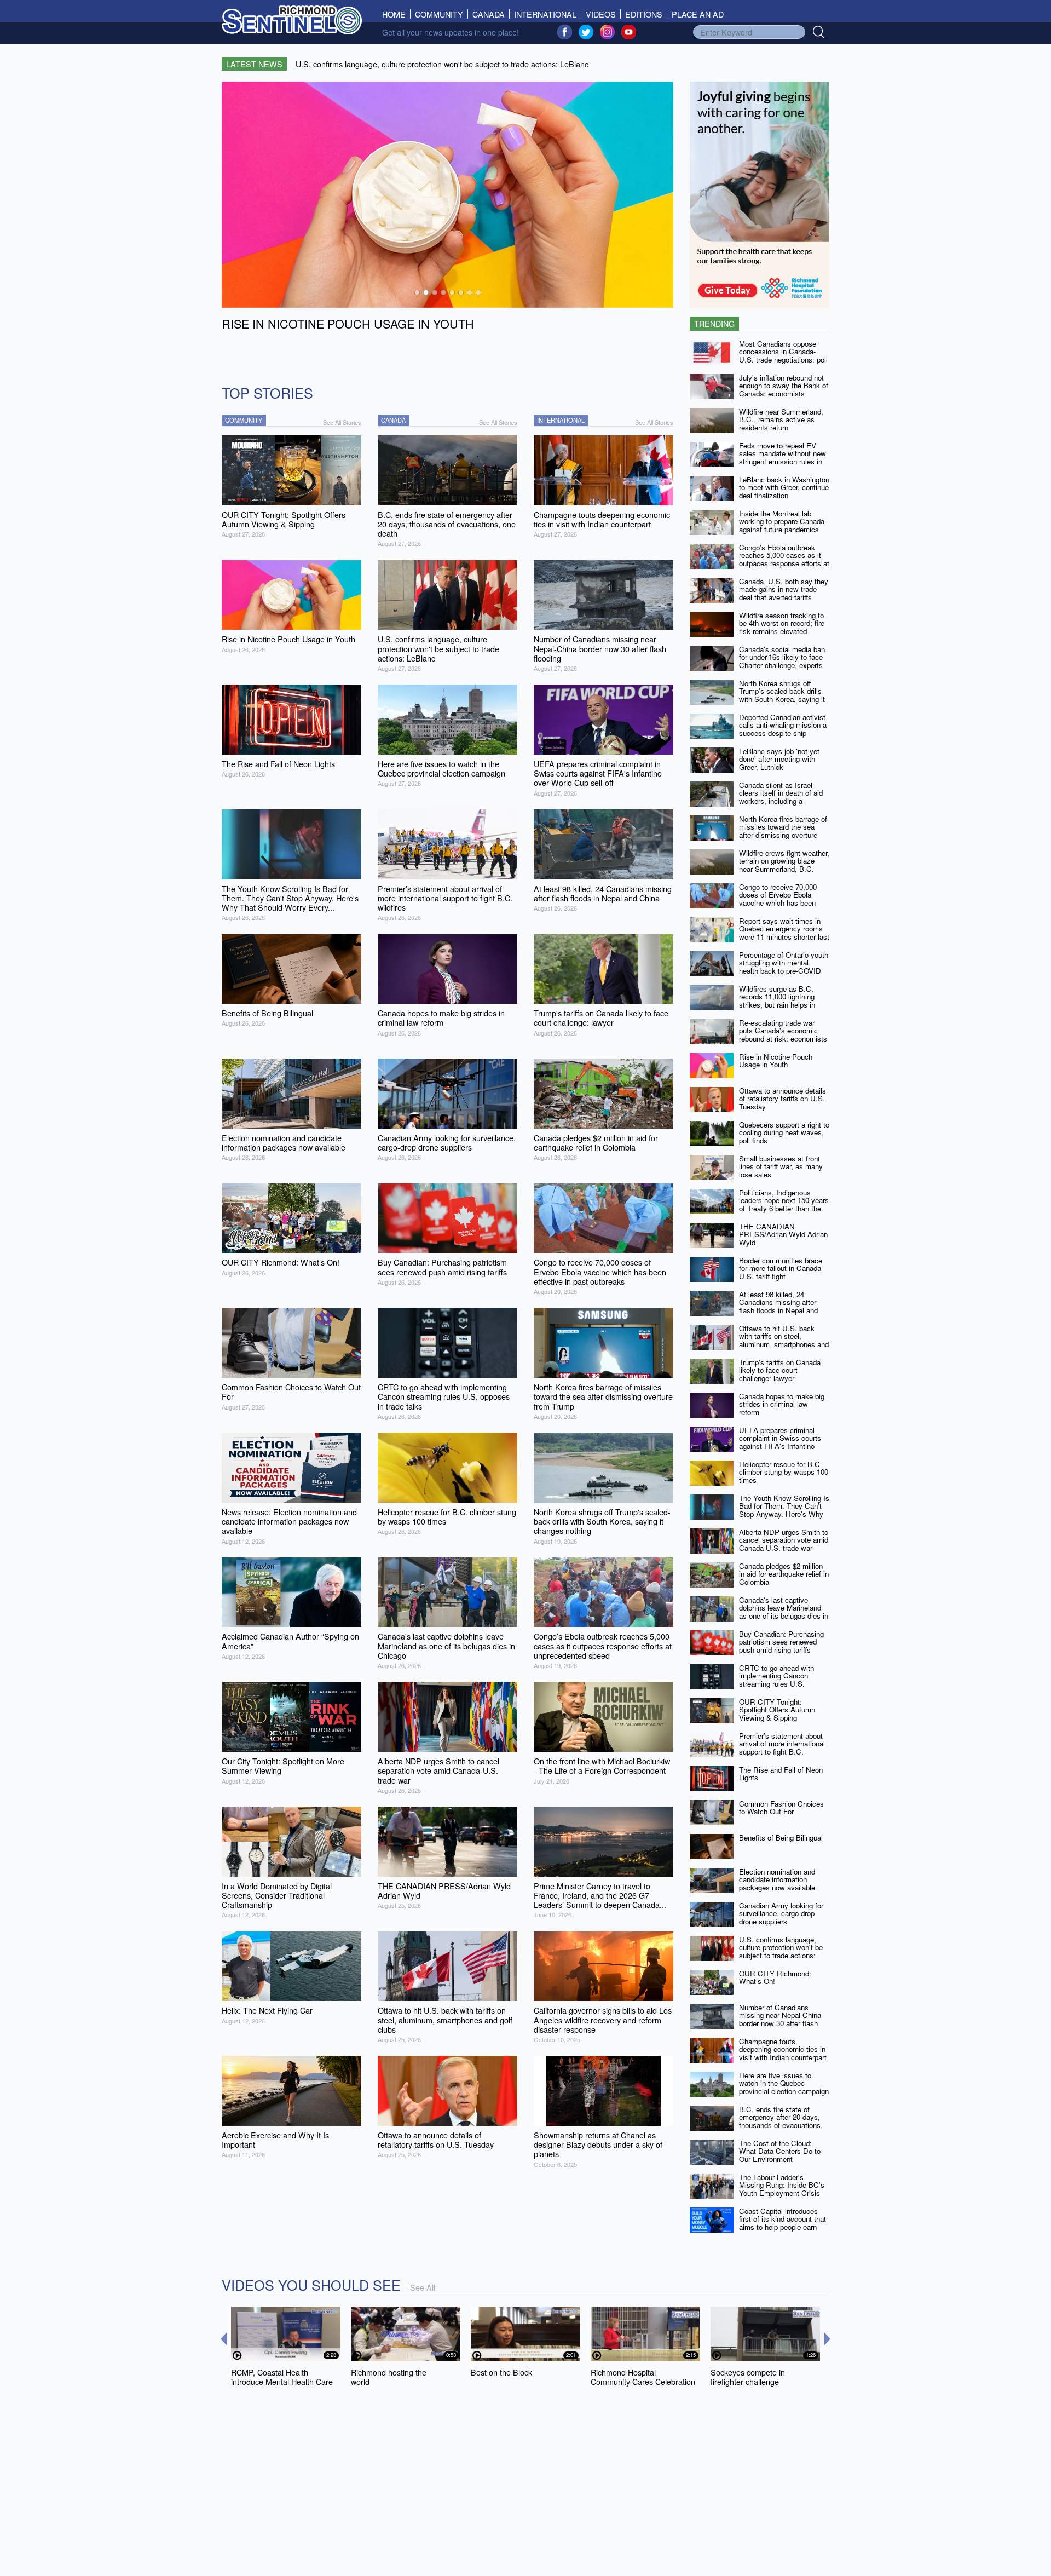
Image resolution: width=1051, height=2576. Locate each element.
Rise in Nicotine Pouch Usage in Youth (776, 1061)
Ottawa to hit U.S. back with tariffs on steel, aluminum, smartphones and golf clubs (784, 1340)
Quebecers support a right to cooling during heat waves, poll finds (784, 1132)
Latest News (254, 64)
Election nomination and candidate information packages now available (777, 1879)
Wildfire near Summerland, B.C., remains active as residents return (781, 419)
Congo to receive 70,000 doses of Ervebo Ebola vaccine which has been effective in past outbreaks (781, 899)
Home (396, 14)
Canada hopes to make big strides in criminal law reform (782, 1404)
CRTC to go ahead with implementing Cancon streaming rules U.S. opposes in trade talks (776, 1680)
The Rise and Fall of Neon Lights (781, 1774)
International (545, 14)
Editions (644, 14)
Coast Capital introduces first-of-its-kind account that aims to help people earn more (783, 2223)
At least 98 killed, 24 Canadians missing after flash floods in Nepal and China (778, 1306)
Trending (714, 323)
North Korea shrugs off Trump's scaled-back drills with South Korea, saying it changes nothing (782, 695)
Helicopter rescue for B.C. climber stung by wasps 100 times (784, 1472)
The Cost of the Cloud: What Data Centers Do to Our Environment (780, 2151)
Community (439, 14)
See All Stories (342, 422)
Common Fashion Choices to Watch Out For (781, 1808)
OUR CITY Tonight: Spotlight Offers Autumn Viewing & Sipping (777, 1710)
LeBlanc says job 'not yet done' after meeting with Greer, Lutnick (779, 759)
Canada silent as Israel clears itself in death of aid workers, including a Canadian (781, 797)
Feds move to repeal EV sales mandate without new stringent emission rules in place (783, 458)
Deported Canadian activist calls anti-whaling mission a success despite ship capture (783, 729)
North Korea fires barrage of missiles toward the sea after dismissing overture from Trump (783, 831)
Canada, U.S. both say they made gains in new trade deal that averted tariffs (784, 589)
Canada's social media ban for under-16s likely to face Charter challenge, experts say (782, 661)
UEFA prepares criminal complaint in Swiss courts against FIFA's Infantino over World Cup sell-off (780, 1442)
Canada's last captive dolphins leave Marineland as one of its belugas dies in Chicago (784, 1612)
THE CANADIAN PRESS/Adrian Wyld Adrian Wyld (783, 1234)
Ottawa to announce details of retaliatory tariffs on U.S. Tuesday (783, 1099)
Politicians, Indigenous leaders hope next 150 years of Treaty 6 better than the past (784, 1204)
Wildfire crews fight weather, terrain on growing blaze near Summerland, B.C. (784, 861)
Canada (489, 14)
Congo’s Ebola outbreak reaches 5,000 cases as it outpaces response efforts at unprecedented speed (784, 559)
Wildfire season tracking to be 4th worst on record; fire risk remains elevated (782, 623)
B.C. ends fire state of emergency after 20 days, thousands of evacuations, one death (781, 2121)
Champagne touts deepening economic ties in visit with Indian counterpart (783, 2049)
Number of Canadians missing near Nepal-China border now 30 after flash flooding (780, 2019)
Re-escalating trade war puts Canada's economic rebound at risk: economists (783, 1031)
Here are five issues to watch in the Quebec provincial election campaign (784, 2083)
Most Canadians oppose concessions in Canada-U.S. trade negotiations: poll (783, 352)
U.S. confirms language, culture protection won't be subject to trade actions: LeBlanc (781, 1951)
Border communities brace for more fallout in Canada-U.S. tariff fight (781, 1268)
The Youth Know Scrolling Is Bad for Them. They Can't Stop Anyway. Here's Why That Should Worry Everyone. (784, 1514)
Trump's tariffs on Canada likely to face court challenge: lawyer (780, 1370)
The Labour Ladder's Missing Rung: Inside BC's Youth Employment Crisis (782, 2185)
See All (423, 2287)
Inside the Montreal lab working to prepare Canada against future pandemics (782, 521)
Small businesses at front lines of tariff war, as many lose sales (781, 1166)
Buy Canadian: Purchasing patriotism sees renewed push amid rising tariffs (781, 1642)
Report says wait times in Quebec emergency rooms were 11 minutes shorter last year (784, 933)
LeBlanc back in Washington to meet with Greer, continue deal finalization (784, 487)
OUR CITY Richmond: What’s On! (775, 1977)
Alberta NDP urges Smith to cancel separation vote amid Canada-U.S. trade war (784, 1540)
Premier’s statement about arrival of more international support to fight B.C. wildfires (782, 1748)
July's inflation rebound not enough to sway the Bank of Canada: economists (784, 386)
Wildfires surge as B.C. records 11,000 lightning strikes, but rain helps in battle (777, 1001)
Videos (601, 14)
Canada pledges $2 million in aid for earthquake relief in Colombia (784, 1574)
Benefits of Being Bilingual (781, 1838)
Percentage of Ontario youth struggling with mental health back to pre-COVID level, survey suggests (784, 967)
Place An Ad (698, 14)
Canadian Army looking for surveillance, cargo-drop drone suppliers (781, 1913)
